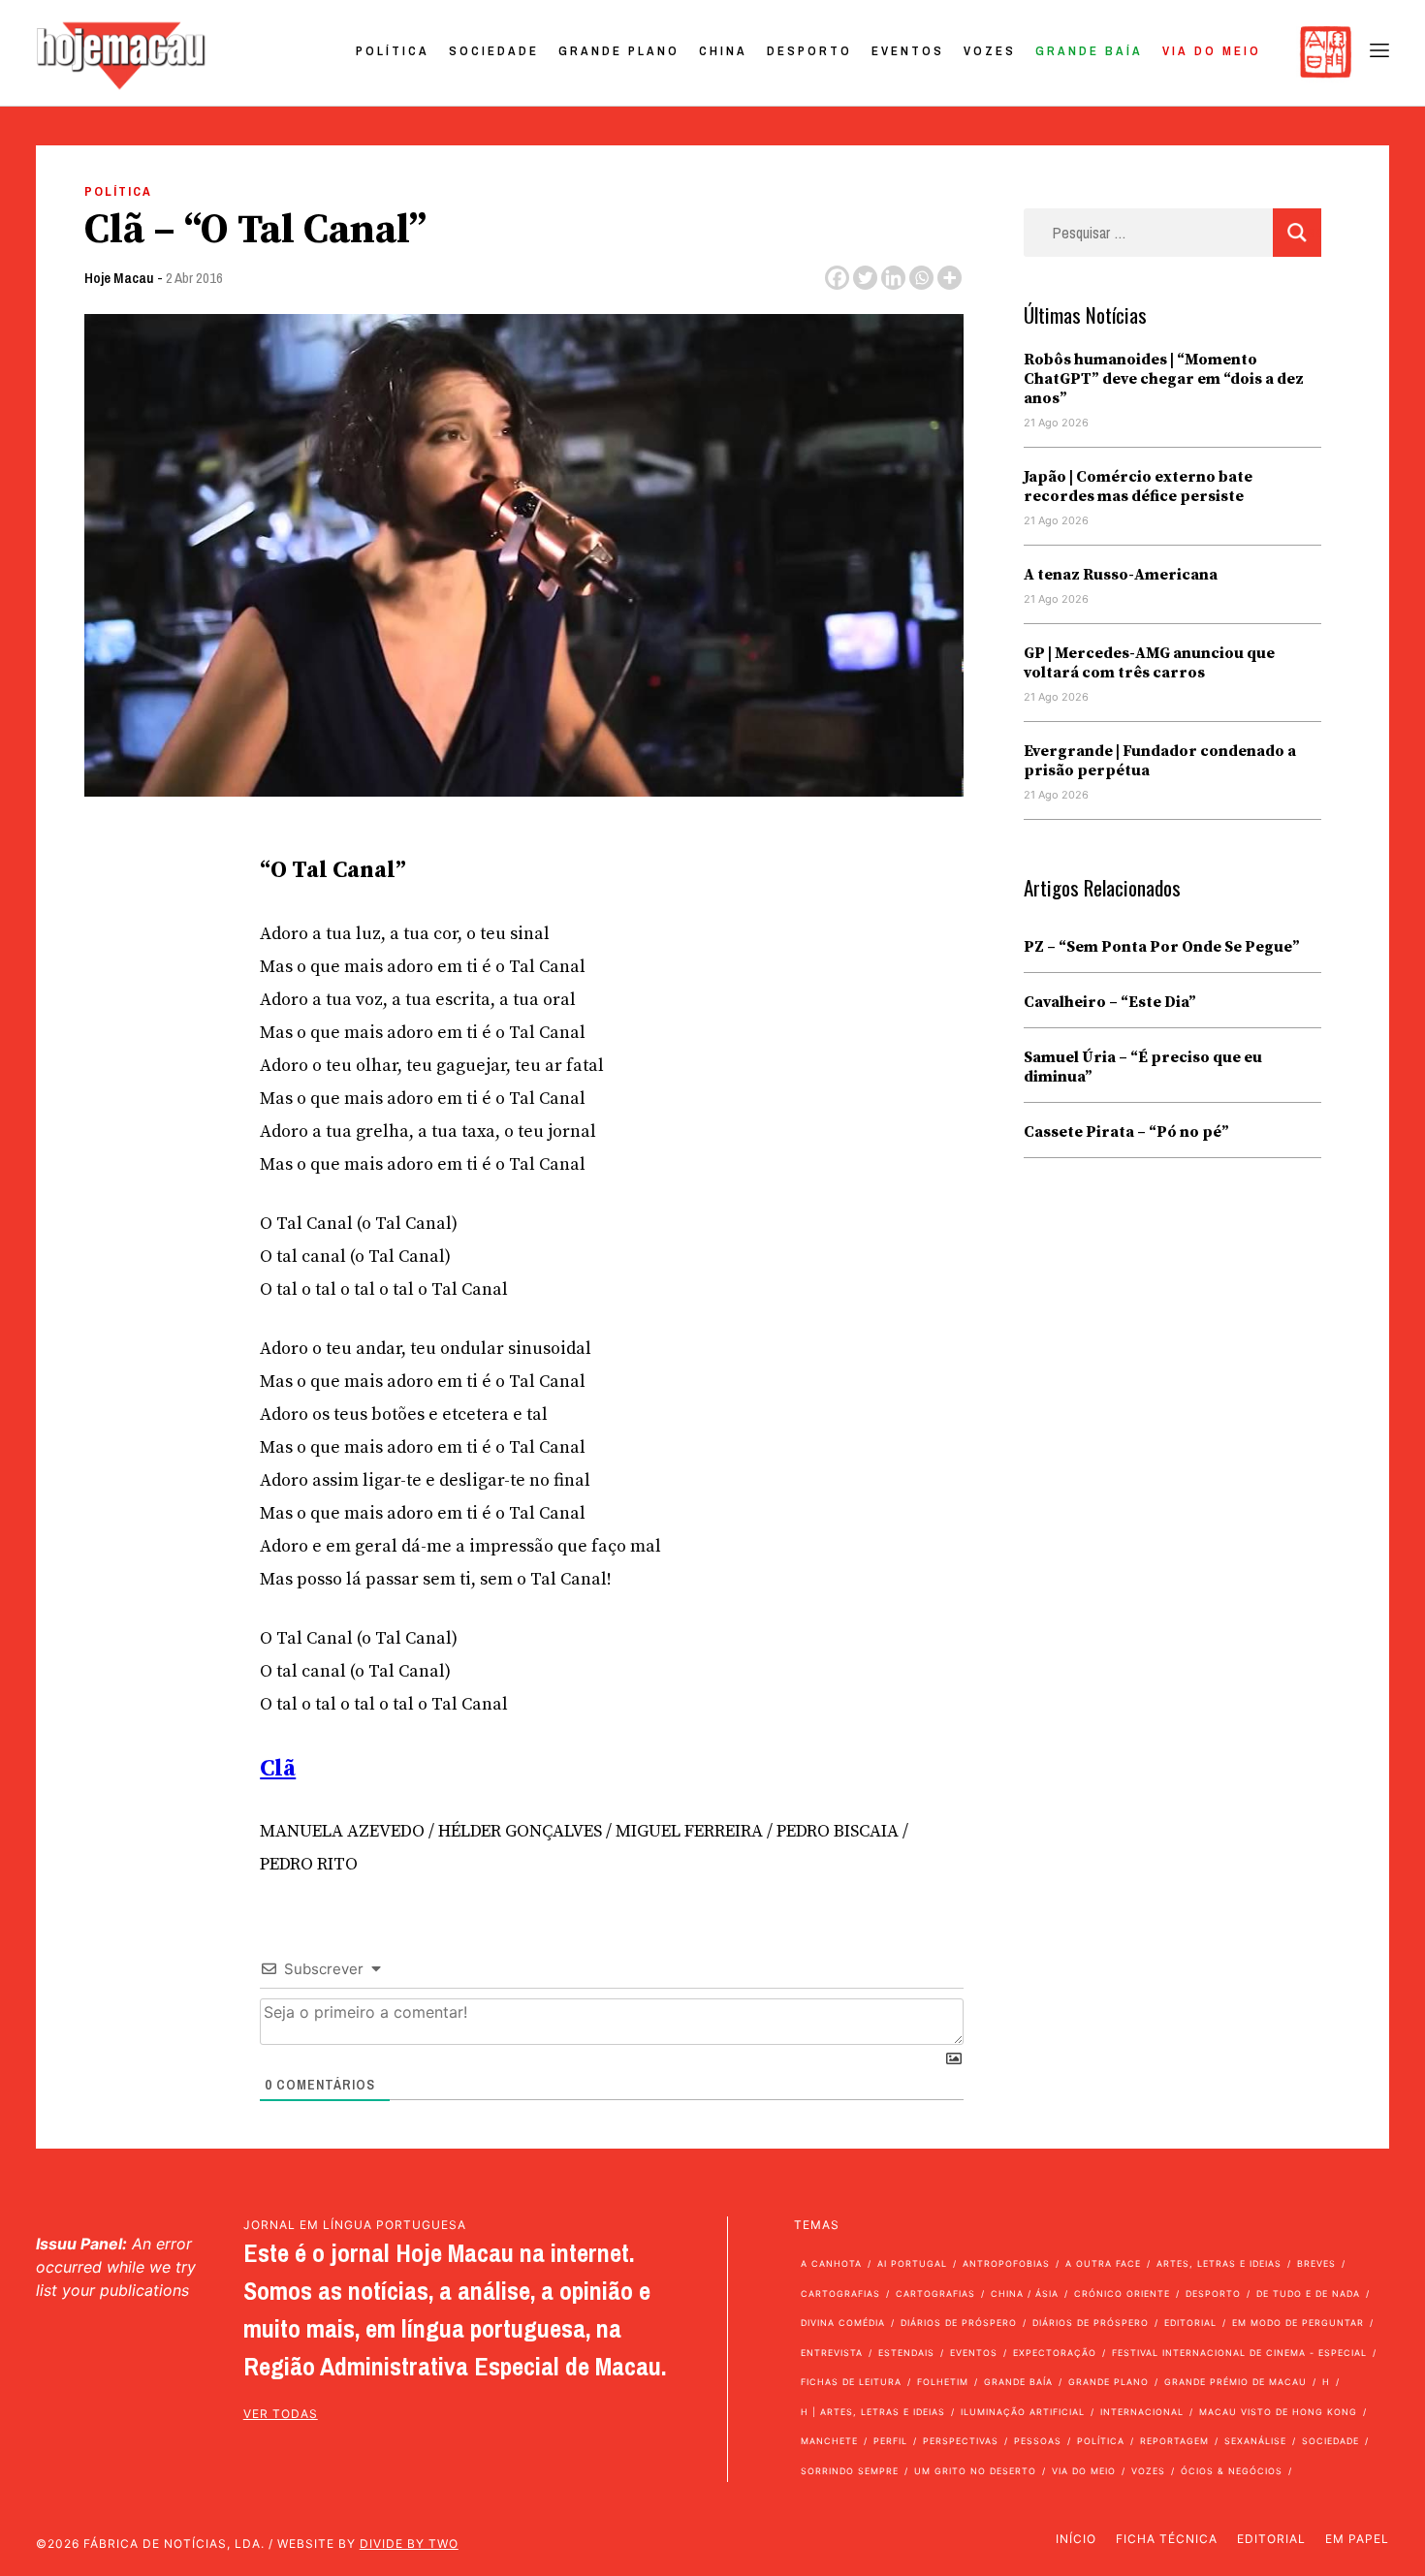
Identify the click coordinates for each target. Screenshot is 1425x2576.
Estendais (906, 2353)
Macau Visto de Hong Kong (1278, 2412)
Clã (278, 1769)
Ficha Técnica (1167, 2539)
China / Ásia (1025, 2293)
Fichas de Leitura (851, 2382)
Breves (1316, 2263)
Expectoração (1055, 2353)
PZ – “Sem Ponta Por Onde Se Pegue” (1162, 947)
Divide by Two (409, 2544)
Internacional (1142, 2412)
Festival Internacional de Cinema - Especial (1239, 2353)
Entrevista (832, 2353)
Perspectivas (961, 2441)
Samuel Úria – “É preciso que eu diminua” (1143, 1067)
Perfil (890, 2441)
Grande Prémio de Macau (1235, 2382)
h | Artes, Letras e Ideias (873, 2412)
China (723, 51)
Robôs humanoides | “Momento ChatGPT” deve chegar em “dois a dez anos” (1164, 379)
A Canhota (831, 2263)
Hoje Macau (119, 278)
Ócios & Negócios (1232, 2471)
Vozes (990, 51)
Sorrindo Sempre (850, 2471)
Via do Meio (1212, 51)
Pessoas (1038, 2441)
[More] (950, 278)
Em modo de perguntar (1298, 2323)
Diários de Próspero (959, 2323)
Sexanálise (1255, 2441)
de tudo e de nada (1308, 2293)
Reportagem (1174, 2441)
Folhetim (943, 2382)
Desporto (809, 51)
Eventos (908, 51)
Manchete (829, 2441)
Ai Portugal (912, 2263)
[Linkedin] (893, 278)
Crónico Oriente (1122, 2293)
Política (393, 51)
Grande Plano (619, 51)
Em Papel (1357, 2539)
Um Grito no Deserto (975, 2471)
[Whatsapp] (921, 278)
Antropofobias (1006, 2263)
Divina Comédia (843, 2323)
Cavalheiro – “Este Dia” (1110, 1002)
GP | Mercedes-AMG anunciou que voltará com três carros (1149, 663)
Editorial (1190, 2323)
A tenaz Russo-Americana (1121, 575)
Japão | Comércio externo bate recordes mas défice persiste (1138, 487)
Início (1076, 2539)
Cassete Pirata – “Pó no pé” (1126, 1132)
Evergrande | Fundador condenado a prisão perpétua (1160, 761)
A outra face (1103, 2263)
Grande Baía (1089, 51)
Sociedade (494, 51)
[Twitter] (865, 278)
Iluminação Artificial (1023, 2412)
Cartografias (840, 2293)
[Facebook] (837, 278)
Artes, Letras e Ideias (1219, 2263)
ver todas (281, 2414)
